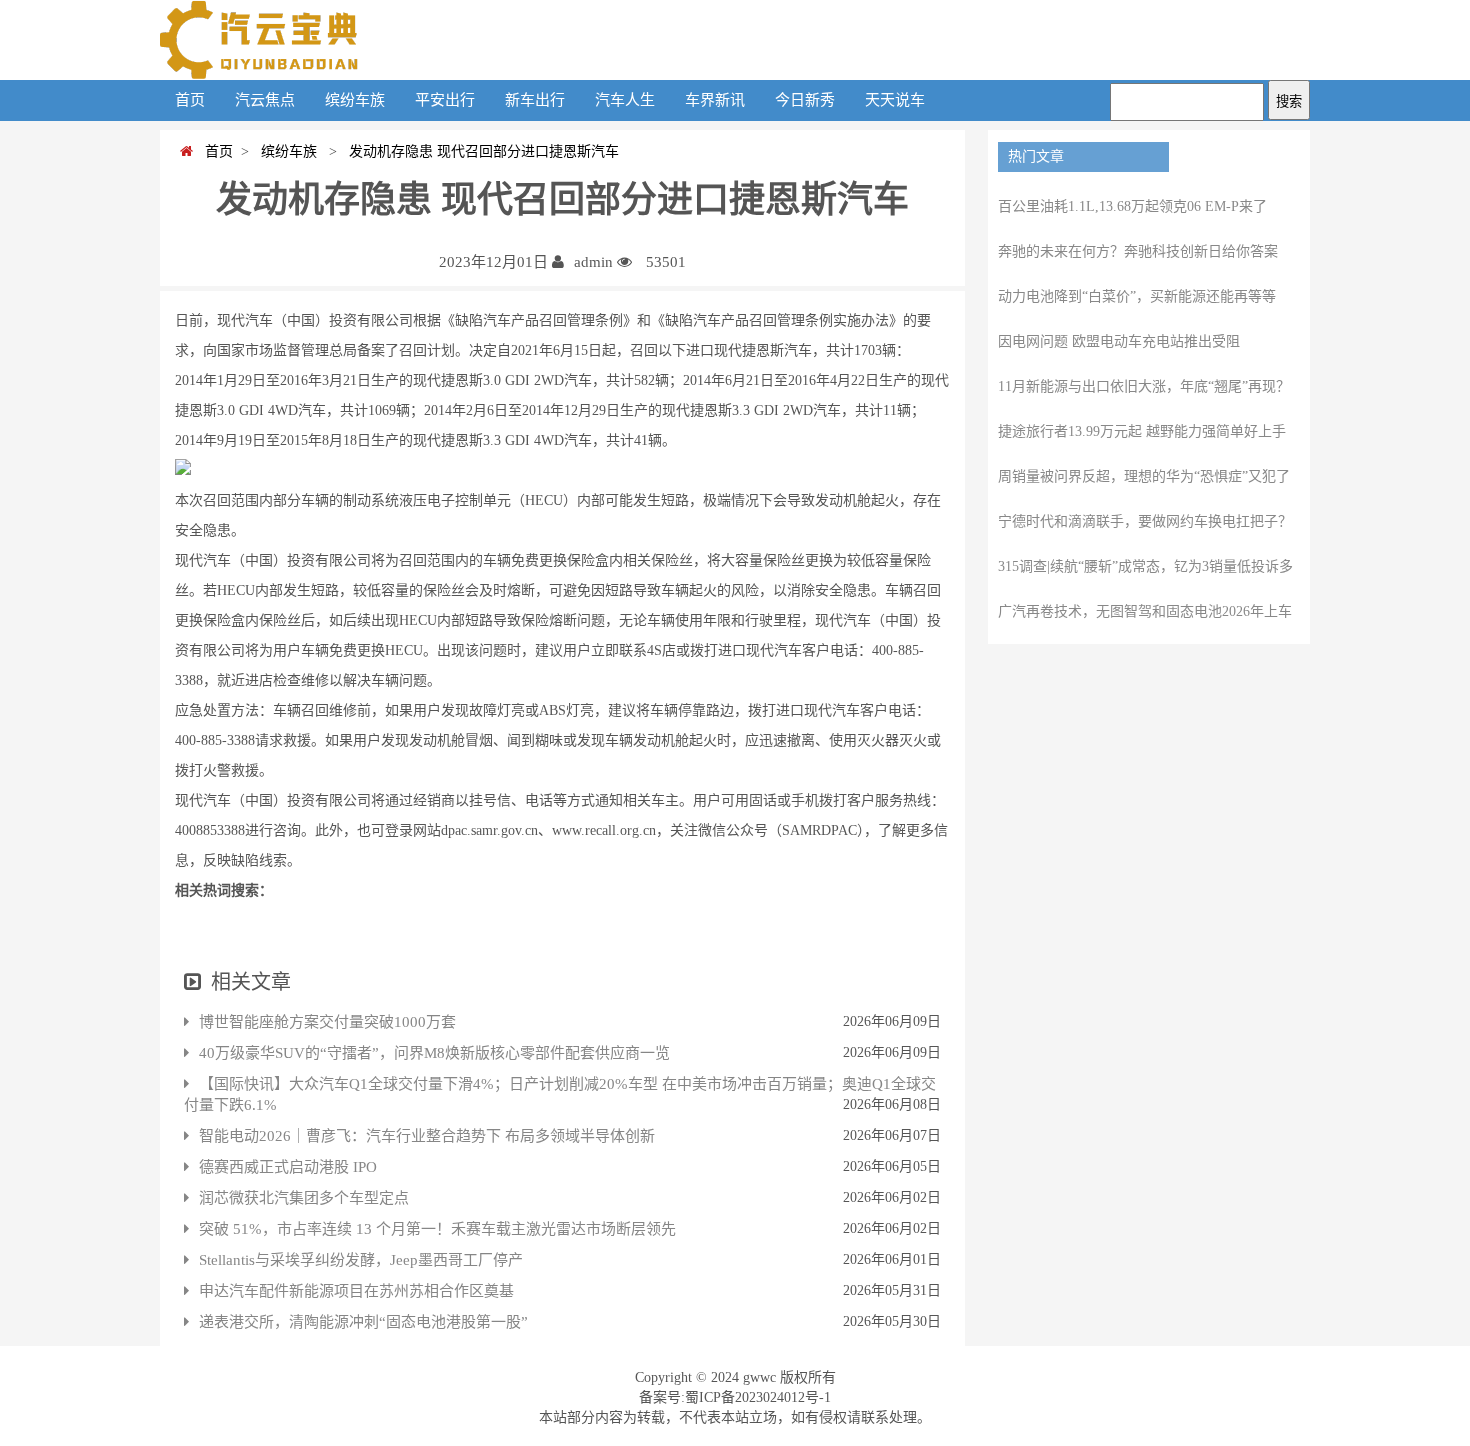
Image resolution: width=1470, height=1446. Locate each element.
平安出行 (445, 100)
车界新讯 (715, 100)
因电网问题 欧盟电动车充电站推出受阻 (1119, 341)
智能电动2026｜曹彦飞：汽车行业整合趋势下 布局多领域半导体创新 (427, 1136)
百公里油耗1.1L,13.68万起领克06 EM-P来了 (1132, 206)
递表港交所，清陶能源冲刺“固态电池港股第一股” (363, 1322)
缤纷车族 (355, 100)
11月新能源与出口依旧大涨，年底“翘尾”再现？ (1144, 386)
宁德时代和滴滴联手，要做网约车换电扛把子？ (1145, 521)
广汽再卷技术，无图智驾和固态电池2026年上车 (1145, 611)
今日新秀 (805, 100)
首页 (190, 100)
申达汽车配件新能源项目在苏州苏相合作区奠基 (356, 1291)
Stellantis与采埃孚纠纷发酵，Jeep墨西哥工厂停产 (361, 1260)
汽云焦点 (265, 100)
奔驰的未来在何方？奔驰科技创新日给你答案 (1138, 251)
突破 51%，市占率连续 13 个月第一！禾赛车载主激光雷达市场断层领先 (437, 1229)
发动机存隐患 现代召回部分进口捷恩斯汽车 (480, 151)
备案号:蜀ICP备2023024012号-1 (735, 1397)
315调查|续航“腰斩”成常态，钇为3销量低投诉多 (1145, 566)
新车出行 (535, 100)
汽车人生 (625, 100)
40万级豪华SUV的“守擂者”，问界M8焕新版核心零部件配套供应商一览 (434, 1053)
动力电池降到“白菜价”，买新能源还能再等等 (1137, 296)
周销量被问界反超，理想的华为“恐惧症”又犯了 (1144, 476)
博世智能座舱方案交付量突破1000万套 (327, 1022)
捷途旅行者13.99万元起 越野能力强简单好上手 (1142, 431)
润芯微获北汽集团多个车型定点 (304, 1198)
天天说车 (895, 100)
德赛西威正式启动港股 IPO (288, 1167)
